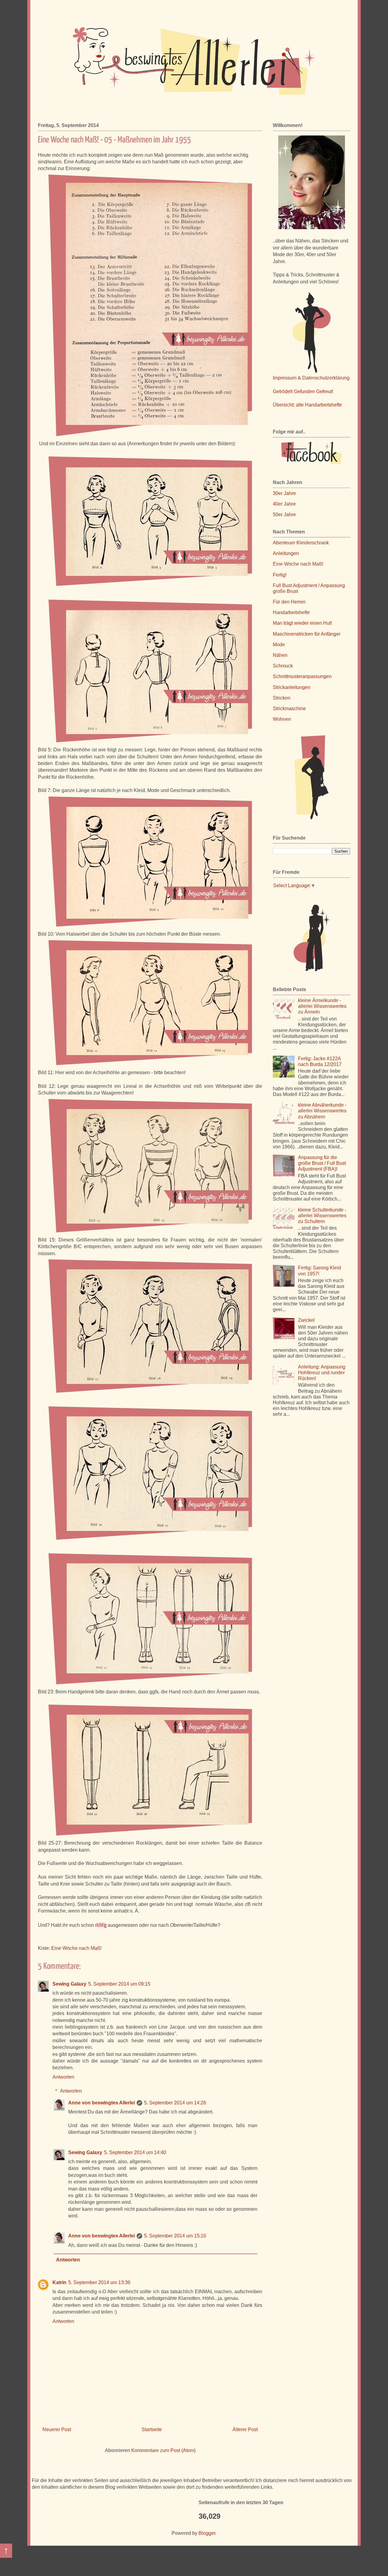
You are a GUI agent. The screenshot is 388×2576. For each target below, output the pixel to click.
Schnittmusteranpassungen (302, 676)
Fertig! (280, 575)
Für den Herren (289, 602)
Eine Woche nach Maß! (76, 1948)
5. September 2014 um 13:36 (99, 2282)
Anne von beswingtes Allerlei (102, 2103)
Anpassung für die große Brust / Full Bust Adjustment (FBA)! (322, 1163)
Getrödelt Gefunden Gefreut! (303, 391)
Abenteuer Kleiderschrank (301, 543)
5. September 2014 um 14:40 (135, 2152)
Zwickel (306, 1320)
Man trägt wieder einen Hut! (302, 623)
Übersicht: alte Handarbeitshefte (307, 405)
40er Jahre (284, 504)
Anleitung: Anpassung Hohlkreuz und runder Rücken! (322, 1373)
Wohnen (282, 719)
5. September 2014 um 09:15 (119, 1984)
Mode (279, 645)
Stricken (282, 698)
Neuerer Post (57, 2429)
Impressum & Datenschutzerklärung (311, 378)
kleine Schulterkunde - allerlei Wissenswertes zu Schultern (322, 1216)
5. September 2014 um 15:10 (175, 2236)
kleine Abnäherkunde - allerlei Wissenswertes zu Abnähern (322, 1111)
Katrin (59, 2282)
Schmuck (283, 666)
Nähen (280, 655)
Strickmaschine (289, 708)
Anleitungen (286, 553)
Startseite (152, 2429)
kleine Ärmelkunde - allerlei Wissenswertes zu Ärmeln (322, 1006)
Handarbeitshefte (291, 612)
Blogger (207, 2533)
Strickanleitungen (292, 687)
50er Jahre (284, 515)
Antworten (63, 2077)
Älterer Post (245, 2429)
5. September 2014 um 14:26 (175, 2103)
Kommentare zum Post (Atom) (163, 2450)
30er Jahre (284, 493)
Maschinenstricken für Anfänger (307, 634)
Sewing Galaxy (69, 1984)
